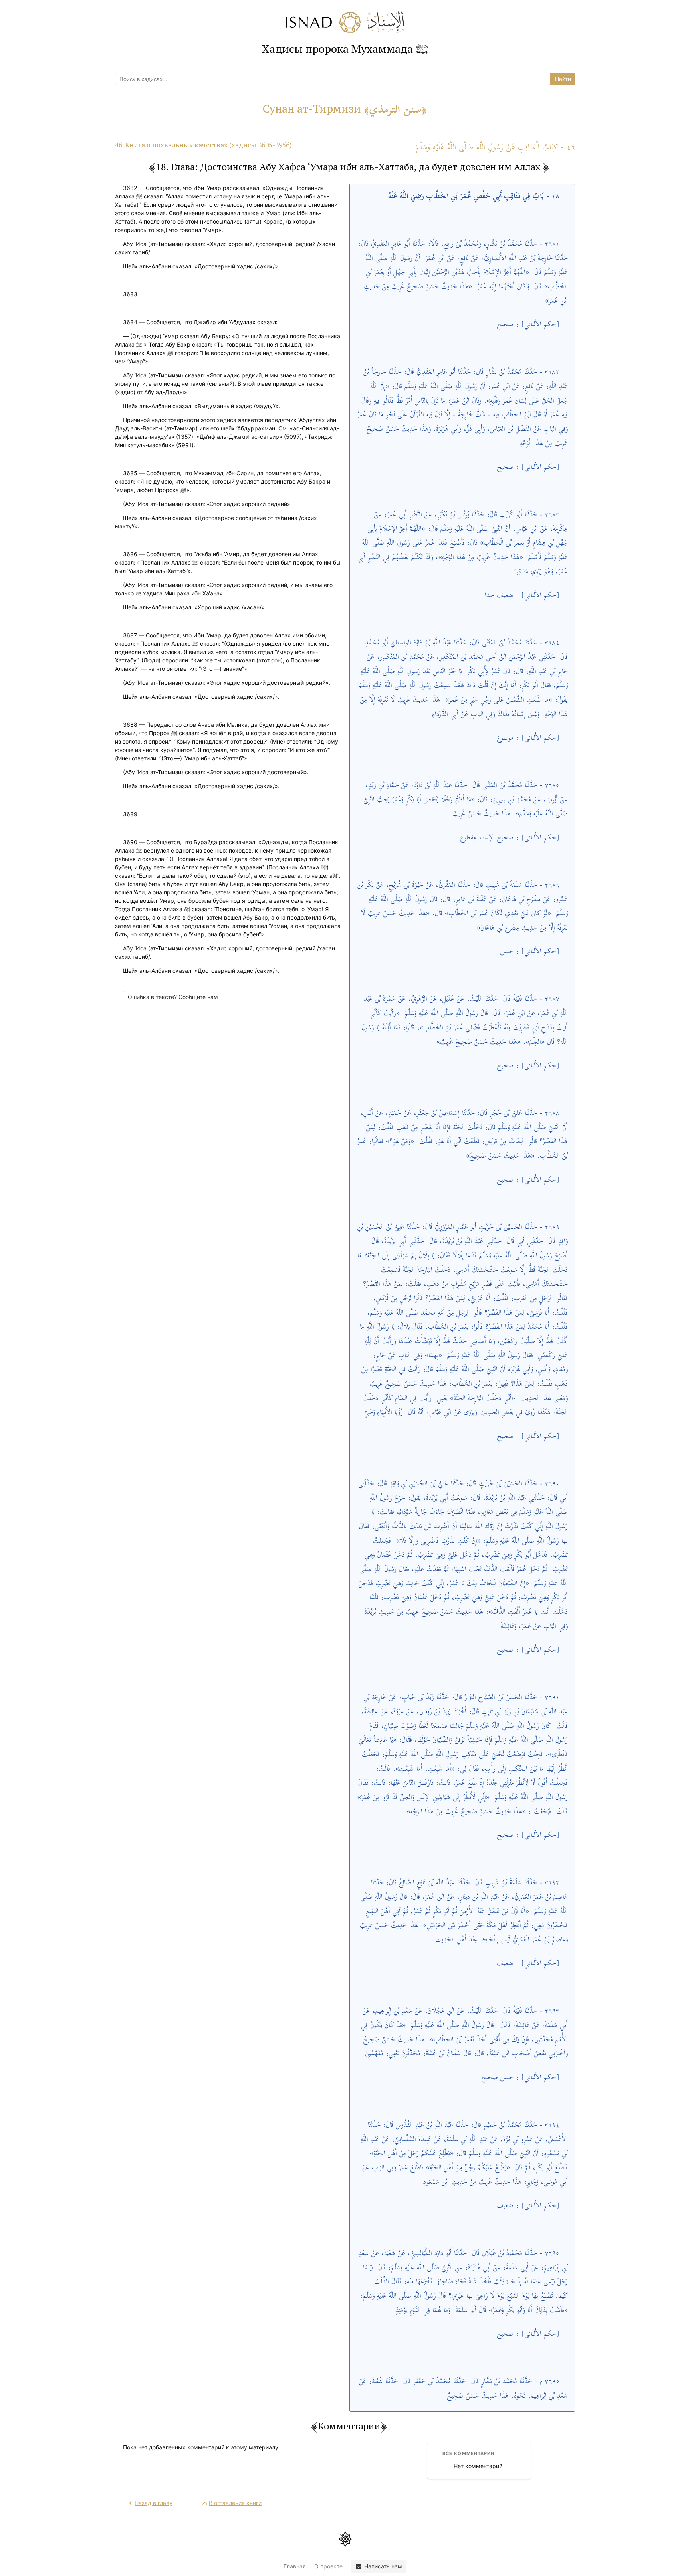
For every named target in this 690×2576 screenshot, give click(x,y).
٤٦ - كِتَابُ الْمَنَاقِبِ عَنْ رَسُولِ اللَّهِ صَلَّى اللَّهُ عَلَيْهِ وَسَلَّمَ (495, 148)
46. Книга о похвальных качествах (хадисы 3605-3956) (203, 145)
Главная (295, 2566)
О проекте (328, 2566)
